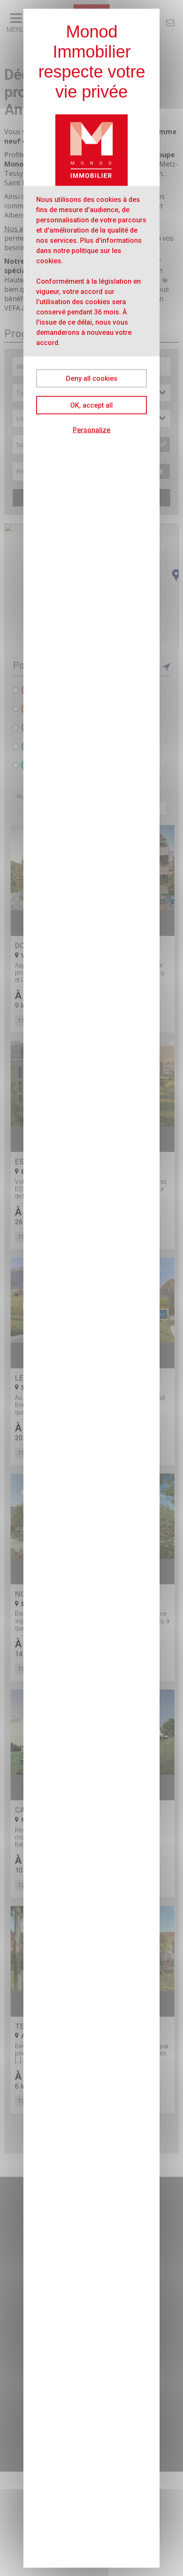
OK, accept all (91, 405)
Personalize (91, 430)
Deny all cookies (92, 378)
